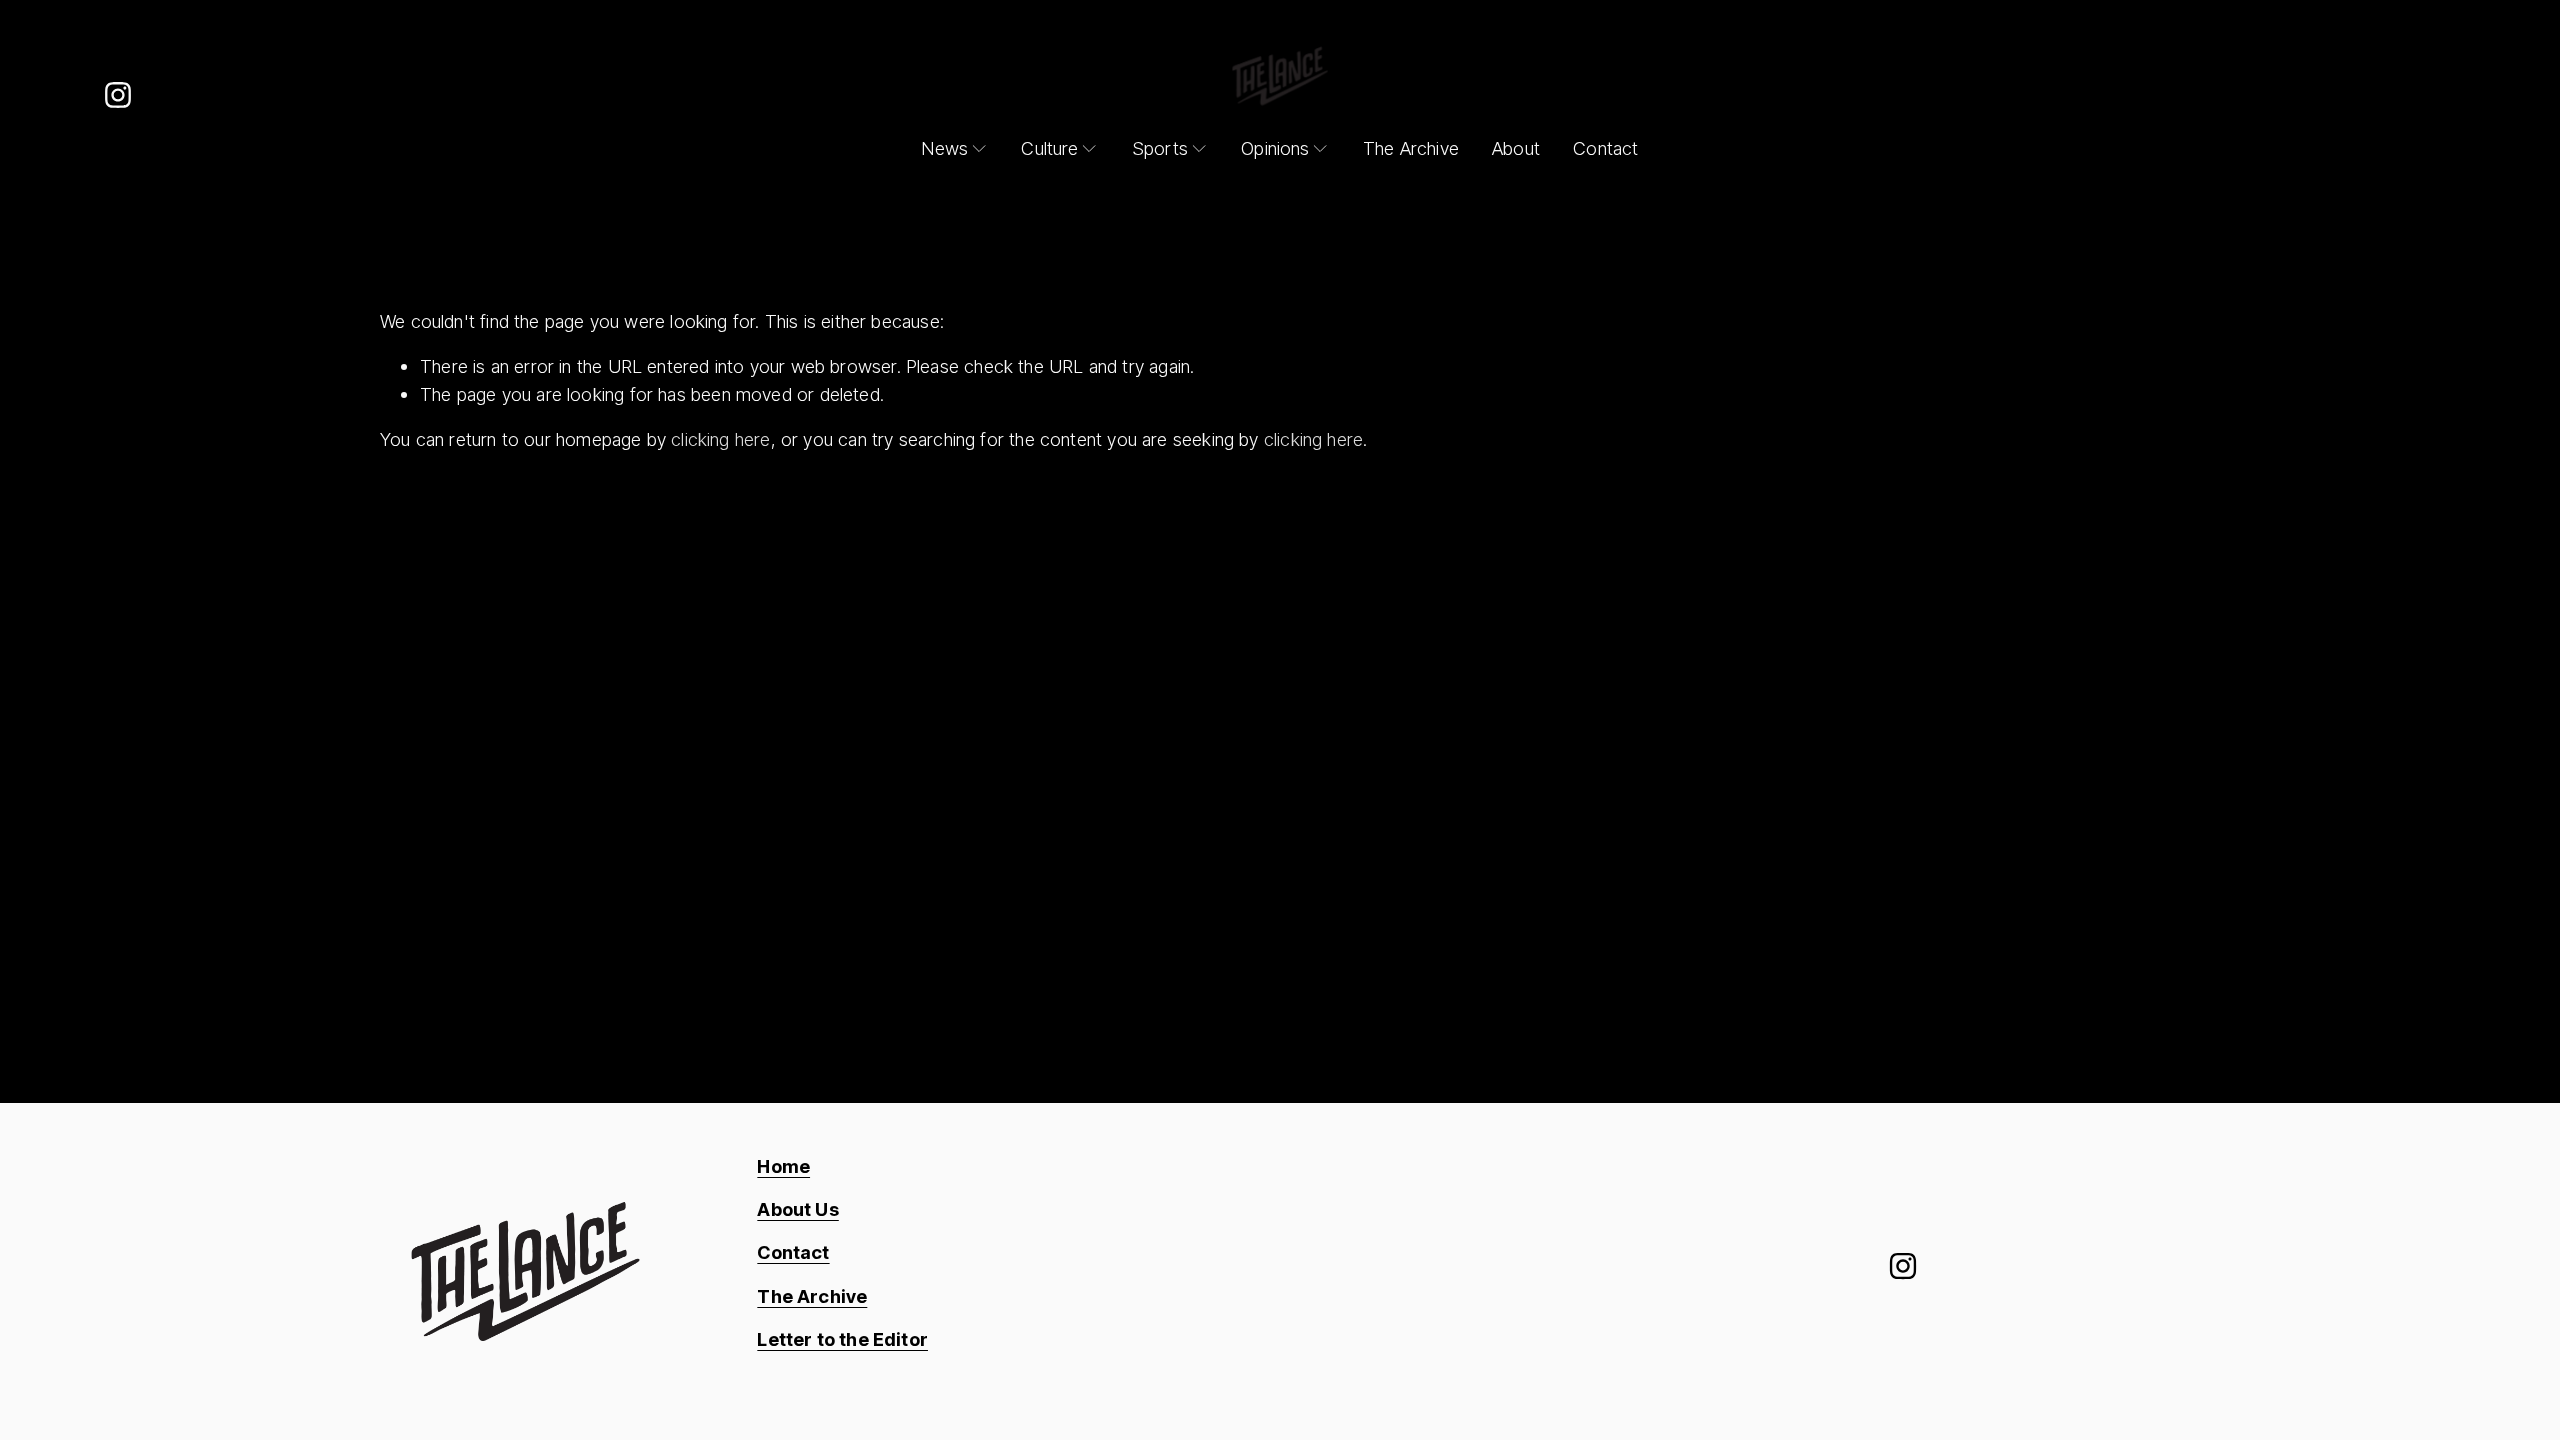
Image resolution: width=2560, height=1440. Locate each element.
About (1516, 148)
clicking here (720, 439)
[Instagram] (118, 95)
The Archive (1411, 148)
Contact (1605, 148)
